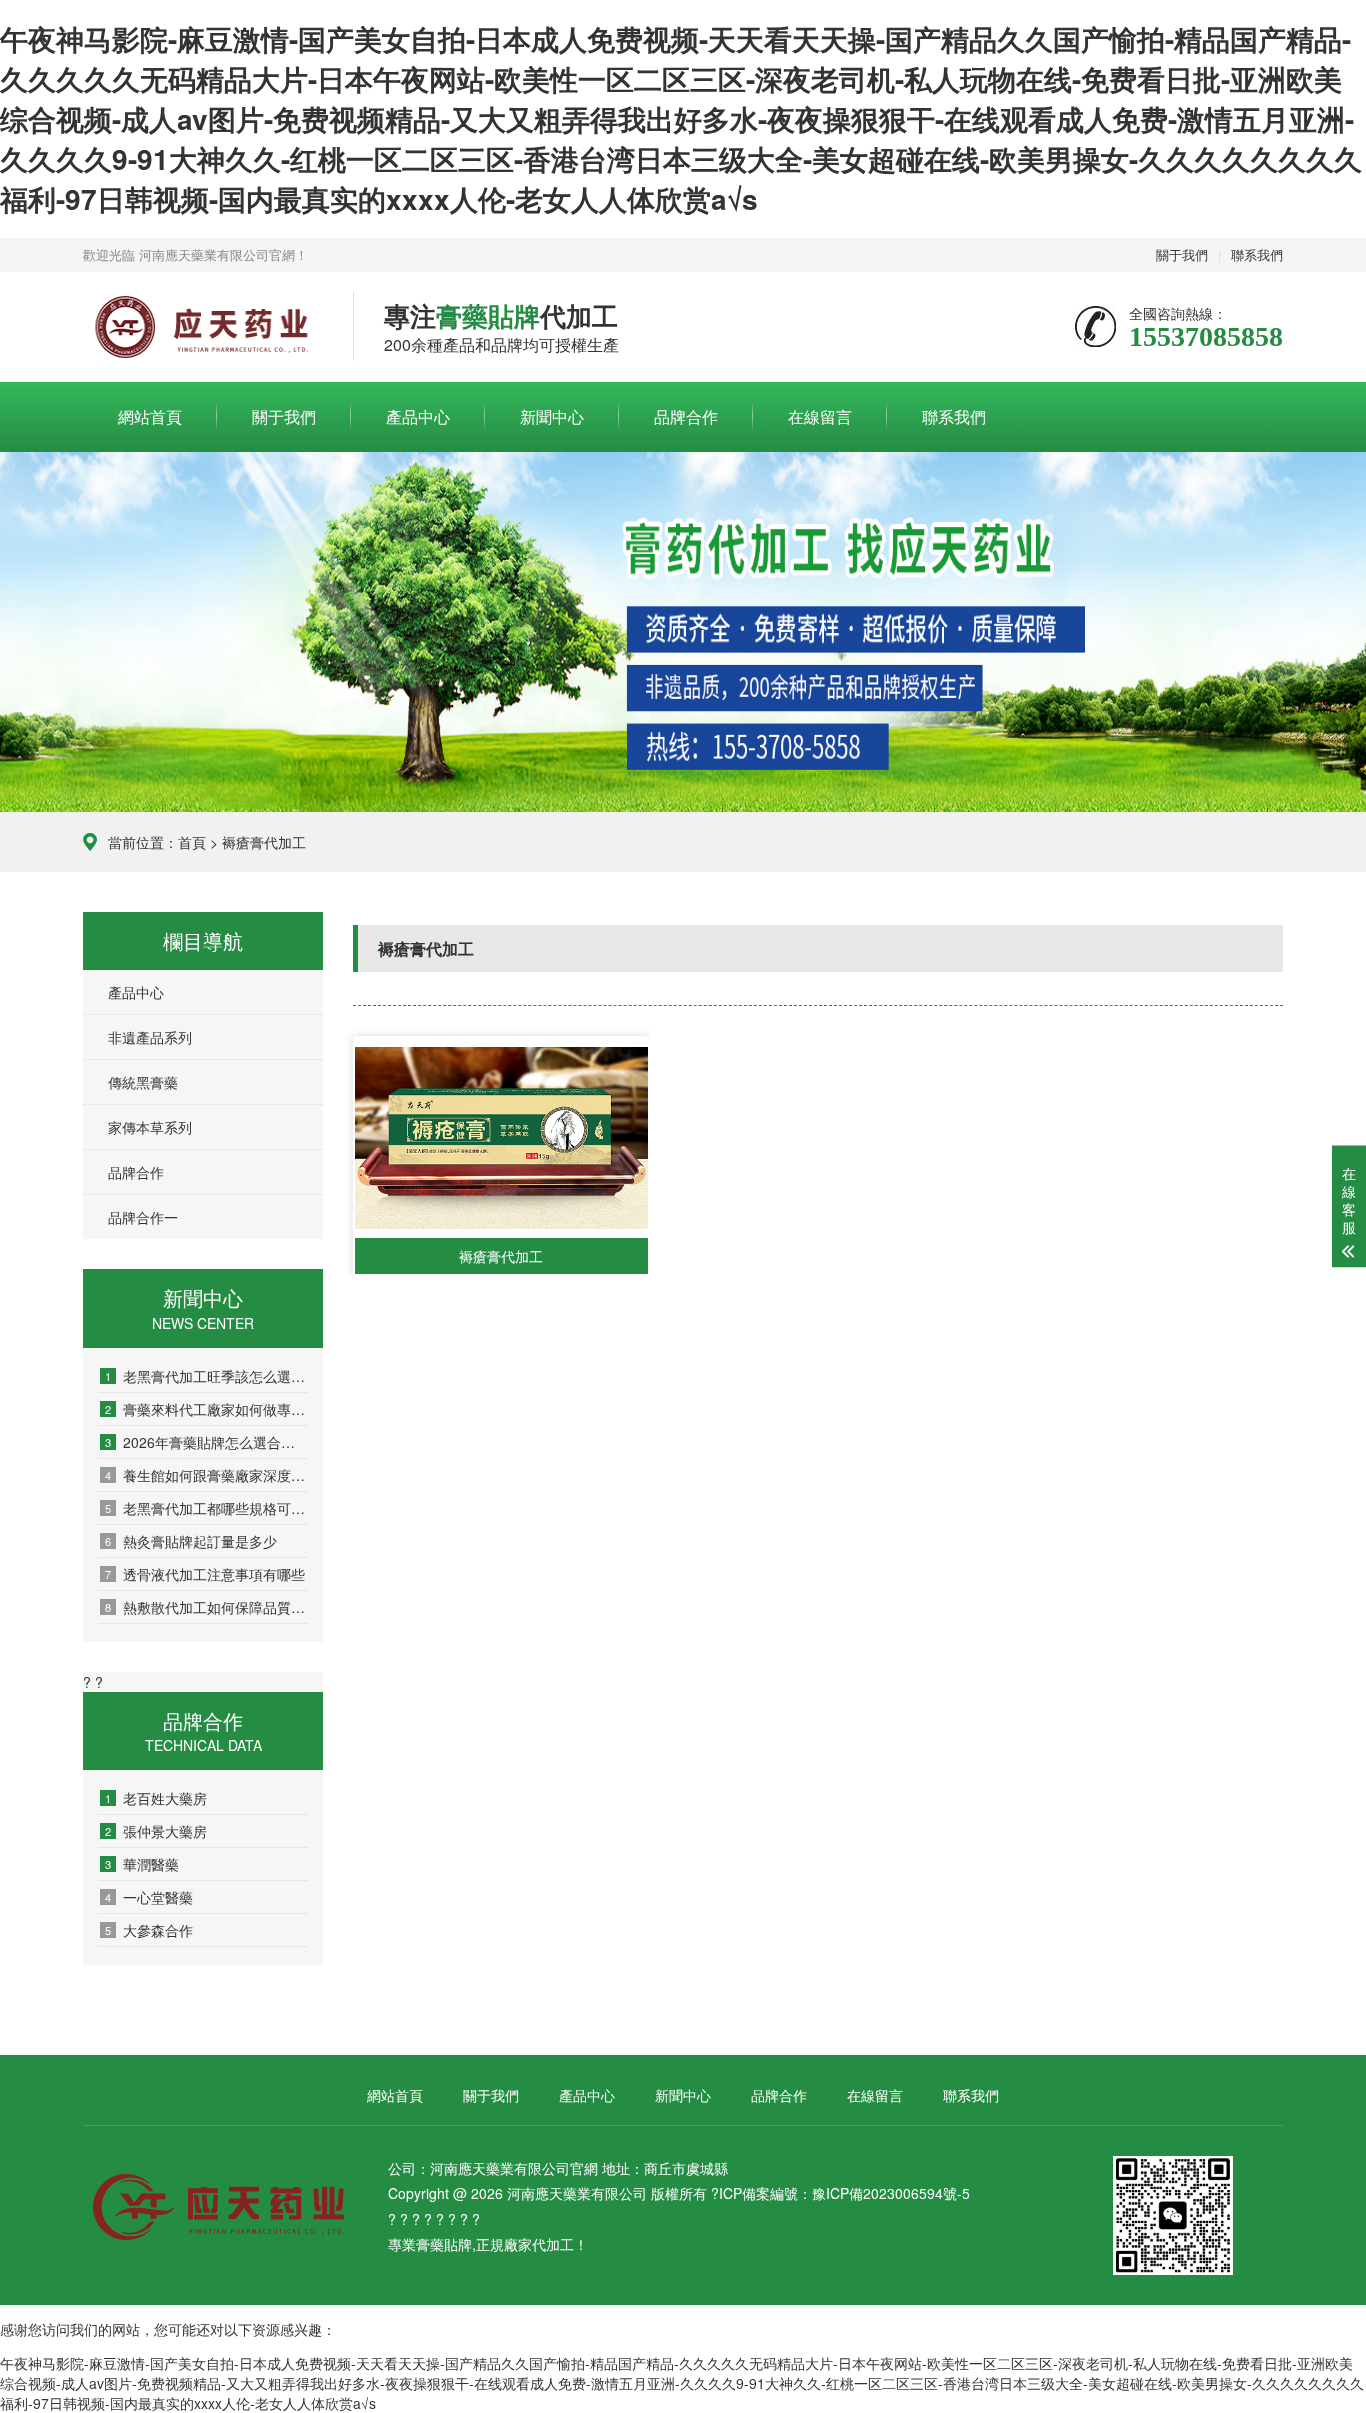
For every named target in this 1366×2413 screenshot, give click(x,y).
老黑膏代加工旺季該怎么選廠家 (206, 1376)
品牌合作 (686, 416)
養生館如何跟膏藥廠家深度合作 (206, 1475)
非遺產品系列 (150, 1037)
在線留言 (820, 416)
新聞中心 (552, 416)
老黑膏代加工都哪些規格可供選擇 (206, 1508)
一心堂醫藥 (149, 1897)
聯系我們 (1257, 254)
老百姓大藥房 (156, 1798)
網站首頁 (150, 416)
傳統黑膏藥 (143, 1082)
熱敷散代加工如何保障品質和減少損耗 (206, 1607)
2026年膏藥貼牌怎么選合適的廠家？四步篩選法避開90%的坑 (206, 1442)
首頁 (192, 842)
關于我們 (1182, 254)
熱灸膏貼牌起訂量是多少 (191, 1541)
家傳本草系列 (150, 1127)
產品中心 (418, 416)
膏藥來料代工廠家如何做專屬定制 (206, 1409)
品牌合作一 (143, 1217)
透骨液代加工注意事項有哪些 (205, 1574)
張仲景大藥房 (156, 1831)
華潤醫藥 (142, 1864)
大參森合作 (149, 1930)
